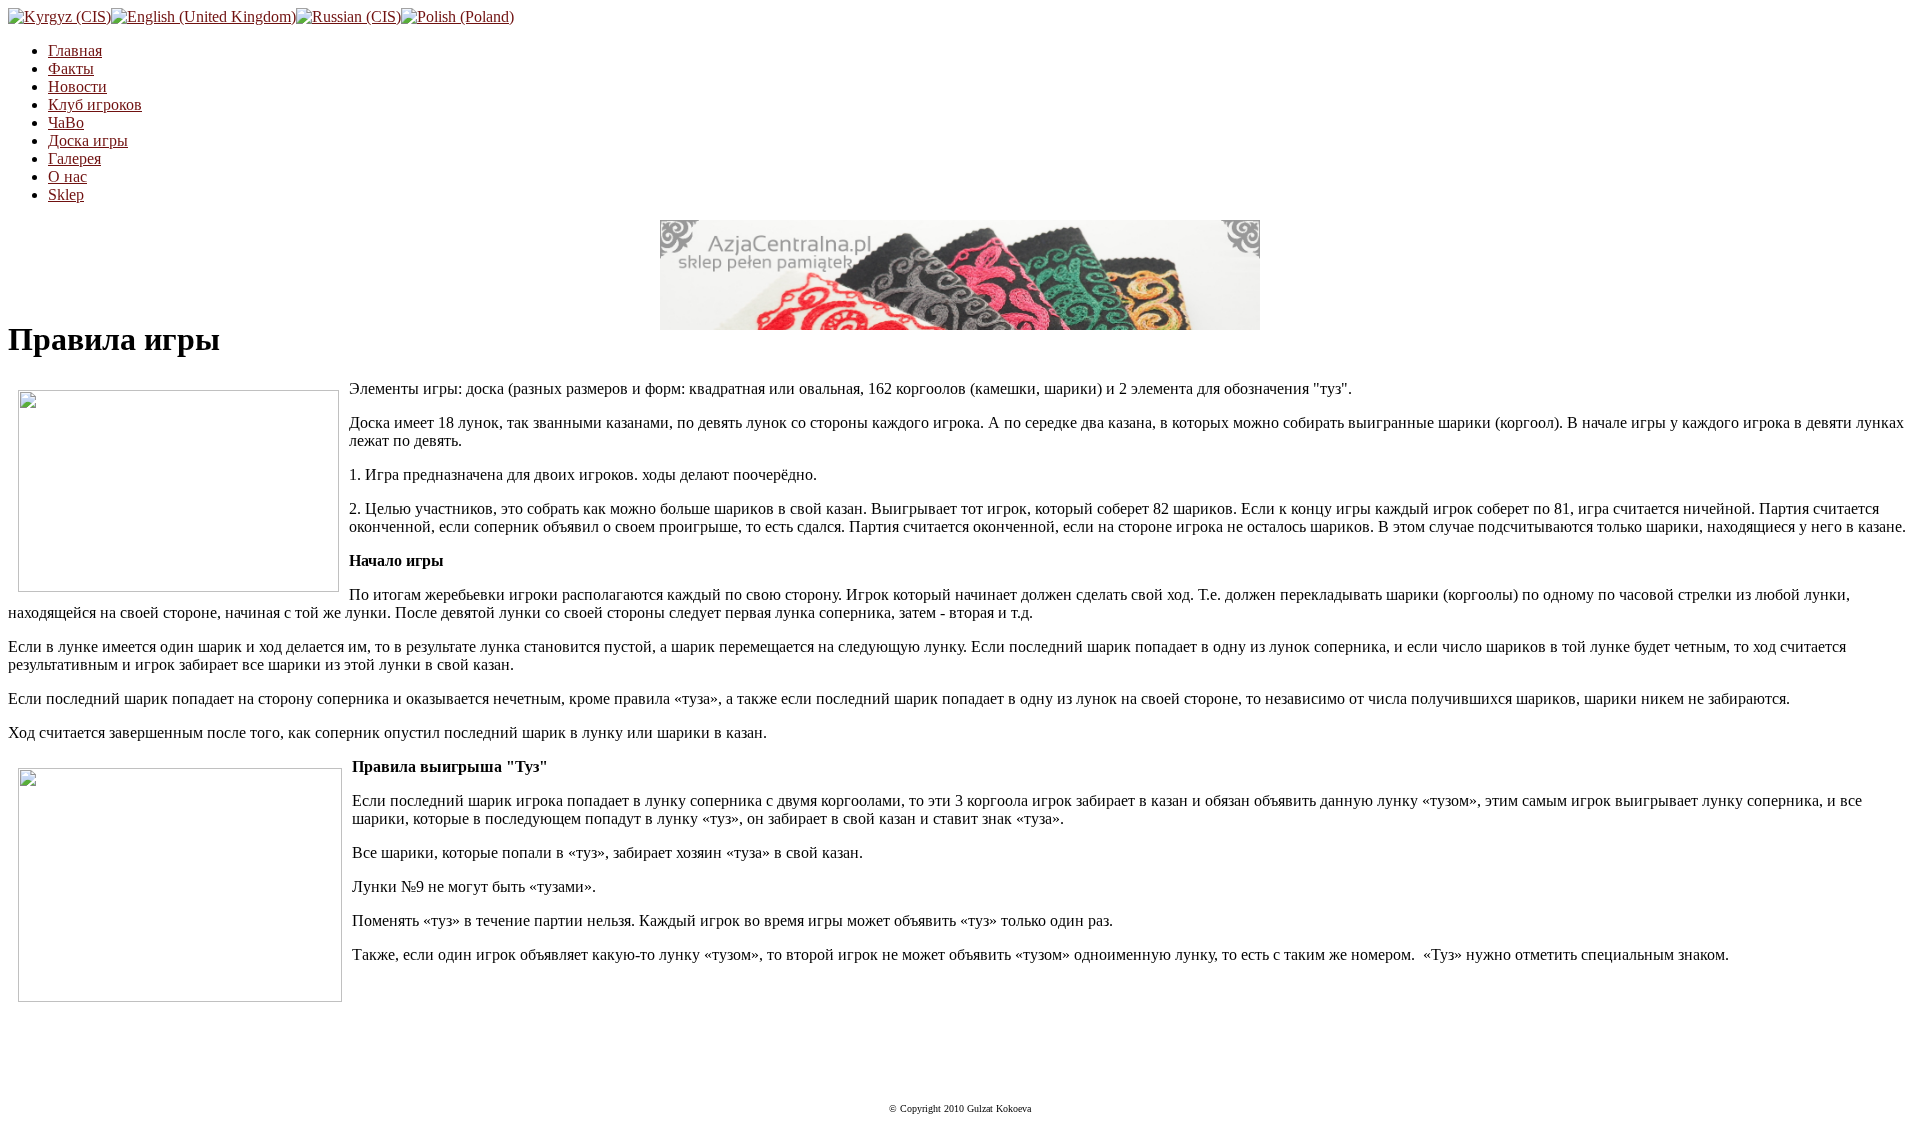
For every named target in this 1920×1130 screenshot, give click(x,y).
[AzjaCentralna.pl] (960, 275)
